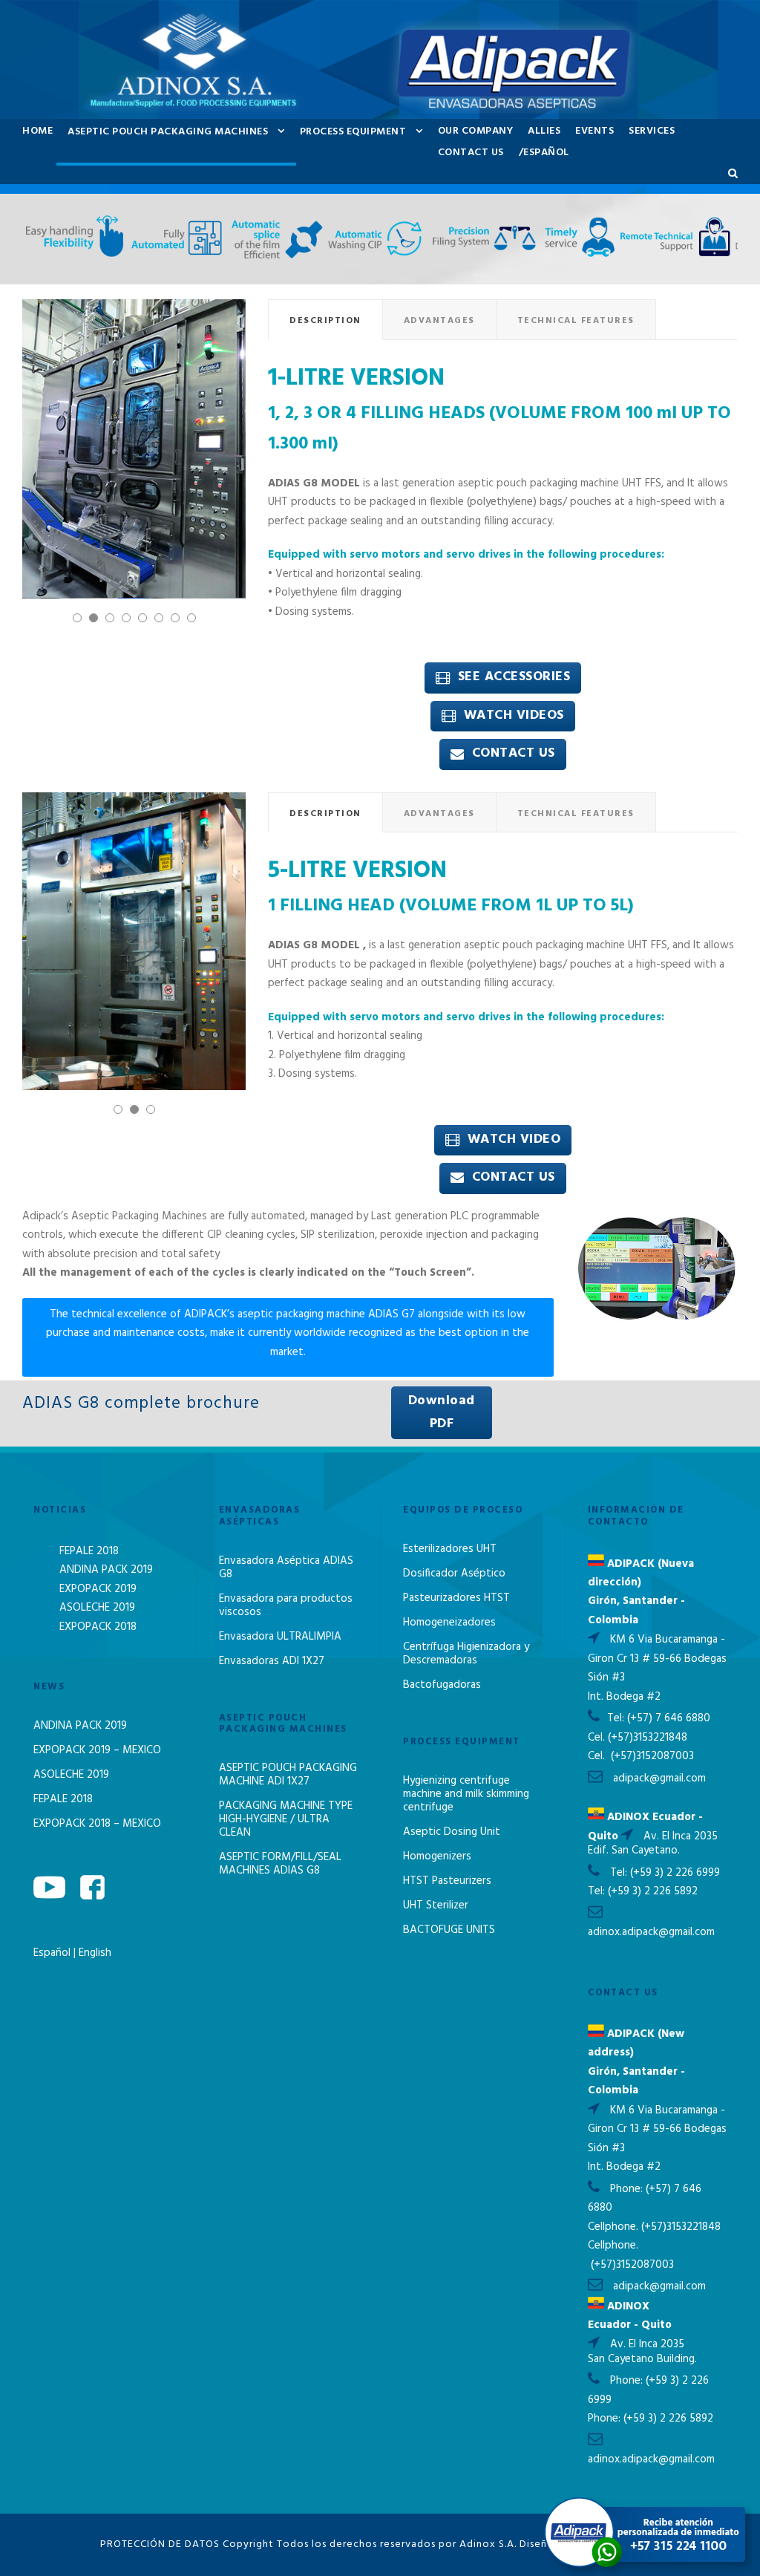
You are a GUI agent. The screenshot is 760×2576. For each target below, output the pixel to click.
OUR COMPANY (476, 131)
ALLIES (544, 131)
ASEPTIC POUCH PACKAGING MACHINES (168, 132)
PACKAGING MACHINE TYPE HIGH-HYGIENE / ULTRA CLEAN (286, 1819)
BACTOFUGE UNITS (449, 1930)
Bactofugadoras (442, 1685)
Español (53, 1953)
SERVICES (652, 131)
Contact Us (471, 153)
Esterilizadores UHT (450, 1549)
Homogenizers (437, 1856)
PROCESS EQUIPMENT (353, 132)
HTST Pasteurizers (447, 1881)
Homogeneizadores (449, 1623)
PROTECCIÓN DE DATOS (160, 2544)
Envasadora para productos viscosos (286, 1605)
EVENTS (594, 131)
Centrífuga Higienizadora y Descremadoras (466, 1654)
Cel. (596, 1738)
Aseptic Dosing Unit (452, 1832)
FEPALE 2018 (89, 1551)
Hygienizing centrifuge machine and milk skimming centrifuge (466, 1794)
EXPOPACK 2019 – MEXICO (97, 1750)
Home (37, 131)
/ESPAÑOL (544, 153)
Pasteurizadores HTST (456, 1598)
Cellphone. (613, 2227)
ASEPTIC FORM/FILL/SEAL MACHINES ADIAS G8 (280, 1864)
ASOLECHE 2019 (97, 1608)
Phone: (628, 2189)
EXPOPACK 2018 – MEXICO (97, 1824)
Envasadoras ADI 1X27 (272, 1661)
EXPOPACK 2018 (98, 1627)
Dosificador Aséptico (454, 1574)
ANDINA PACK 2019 (106, 1570)
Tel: (617, 1718)
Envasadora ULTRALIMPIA (280, 1637)
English (95, 1953)
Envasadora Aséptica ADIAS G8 (286, 1568)
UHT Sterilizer (436, 1905)
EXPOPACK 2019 (98, 1589)
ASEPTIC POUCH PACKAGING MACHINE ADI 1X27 (288, 1775)
